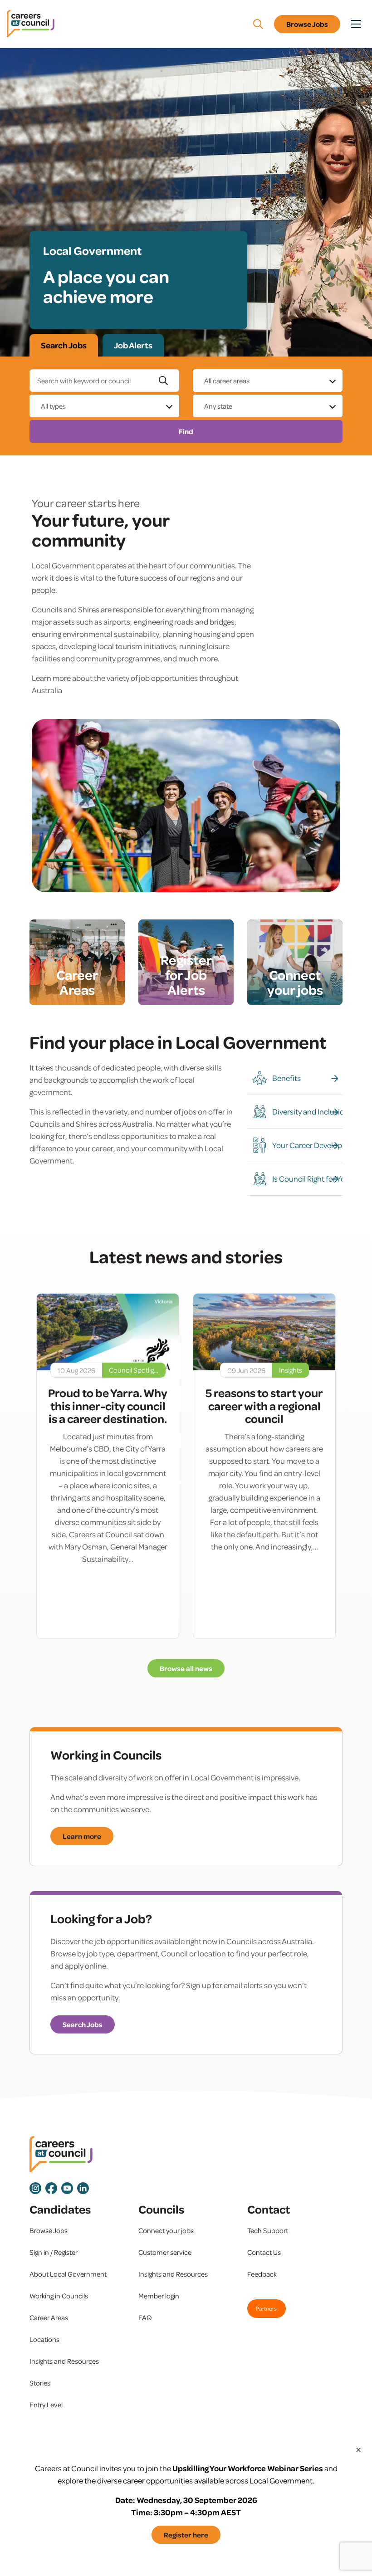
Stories (40, 2383)
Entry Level (46, 2405)
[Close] (358, 2449)
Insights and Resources (64, 2361)
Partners (266, 2308)
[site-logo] (61, 2154)
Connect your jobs (166, 2230)
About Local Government (68, 2274)
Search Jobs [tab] (64, 345)
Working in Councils (59, 2296)
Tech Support (268, 2230)
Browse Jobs (307, 24)
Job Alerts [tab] (133, 345)
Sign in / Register (54, 2252)
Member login (159, 2296)
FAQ (145, 2317)
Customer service (165, 2252)
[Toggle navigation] (356, 24)
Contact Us (264, 2252)
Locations (44, 2339)
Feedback (262, 2274)
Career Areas (49, 2317)
